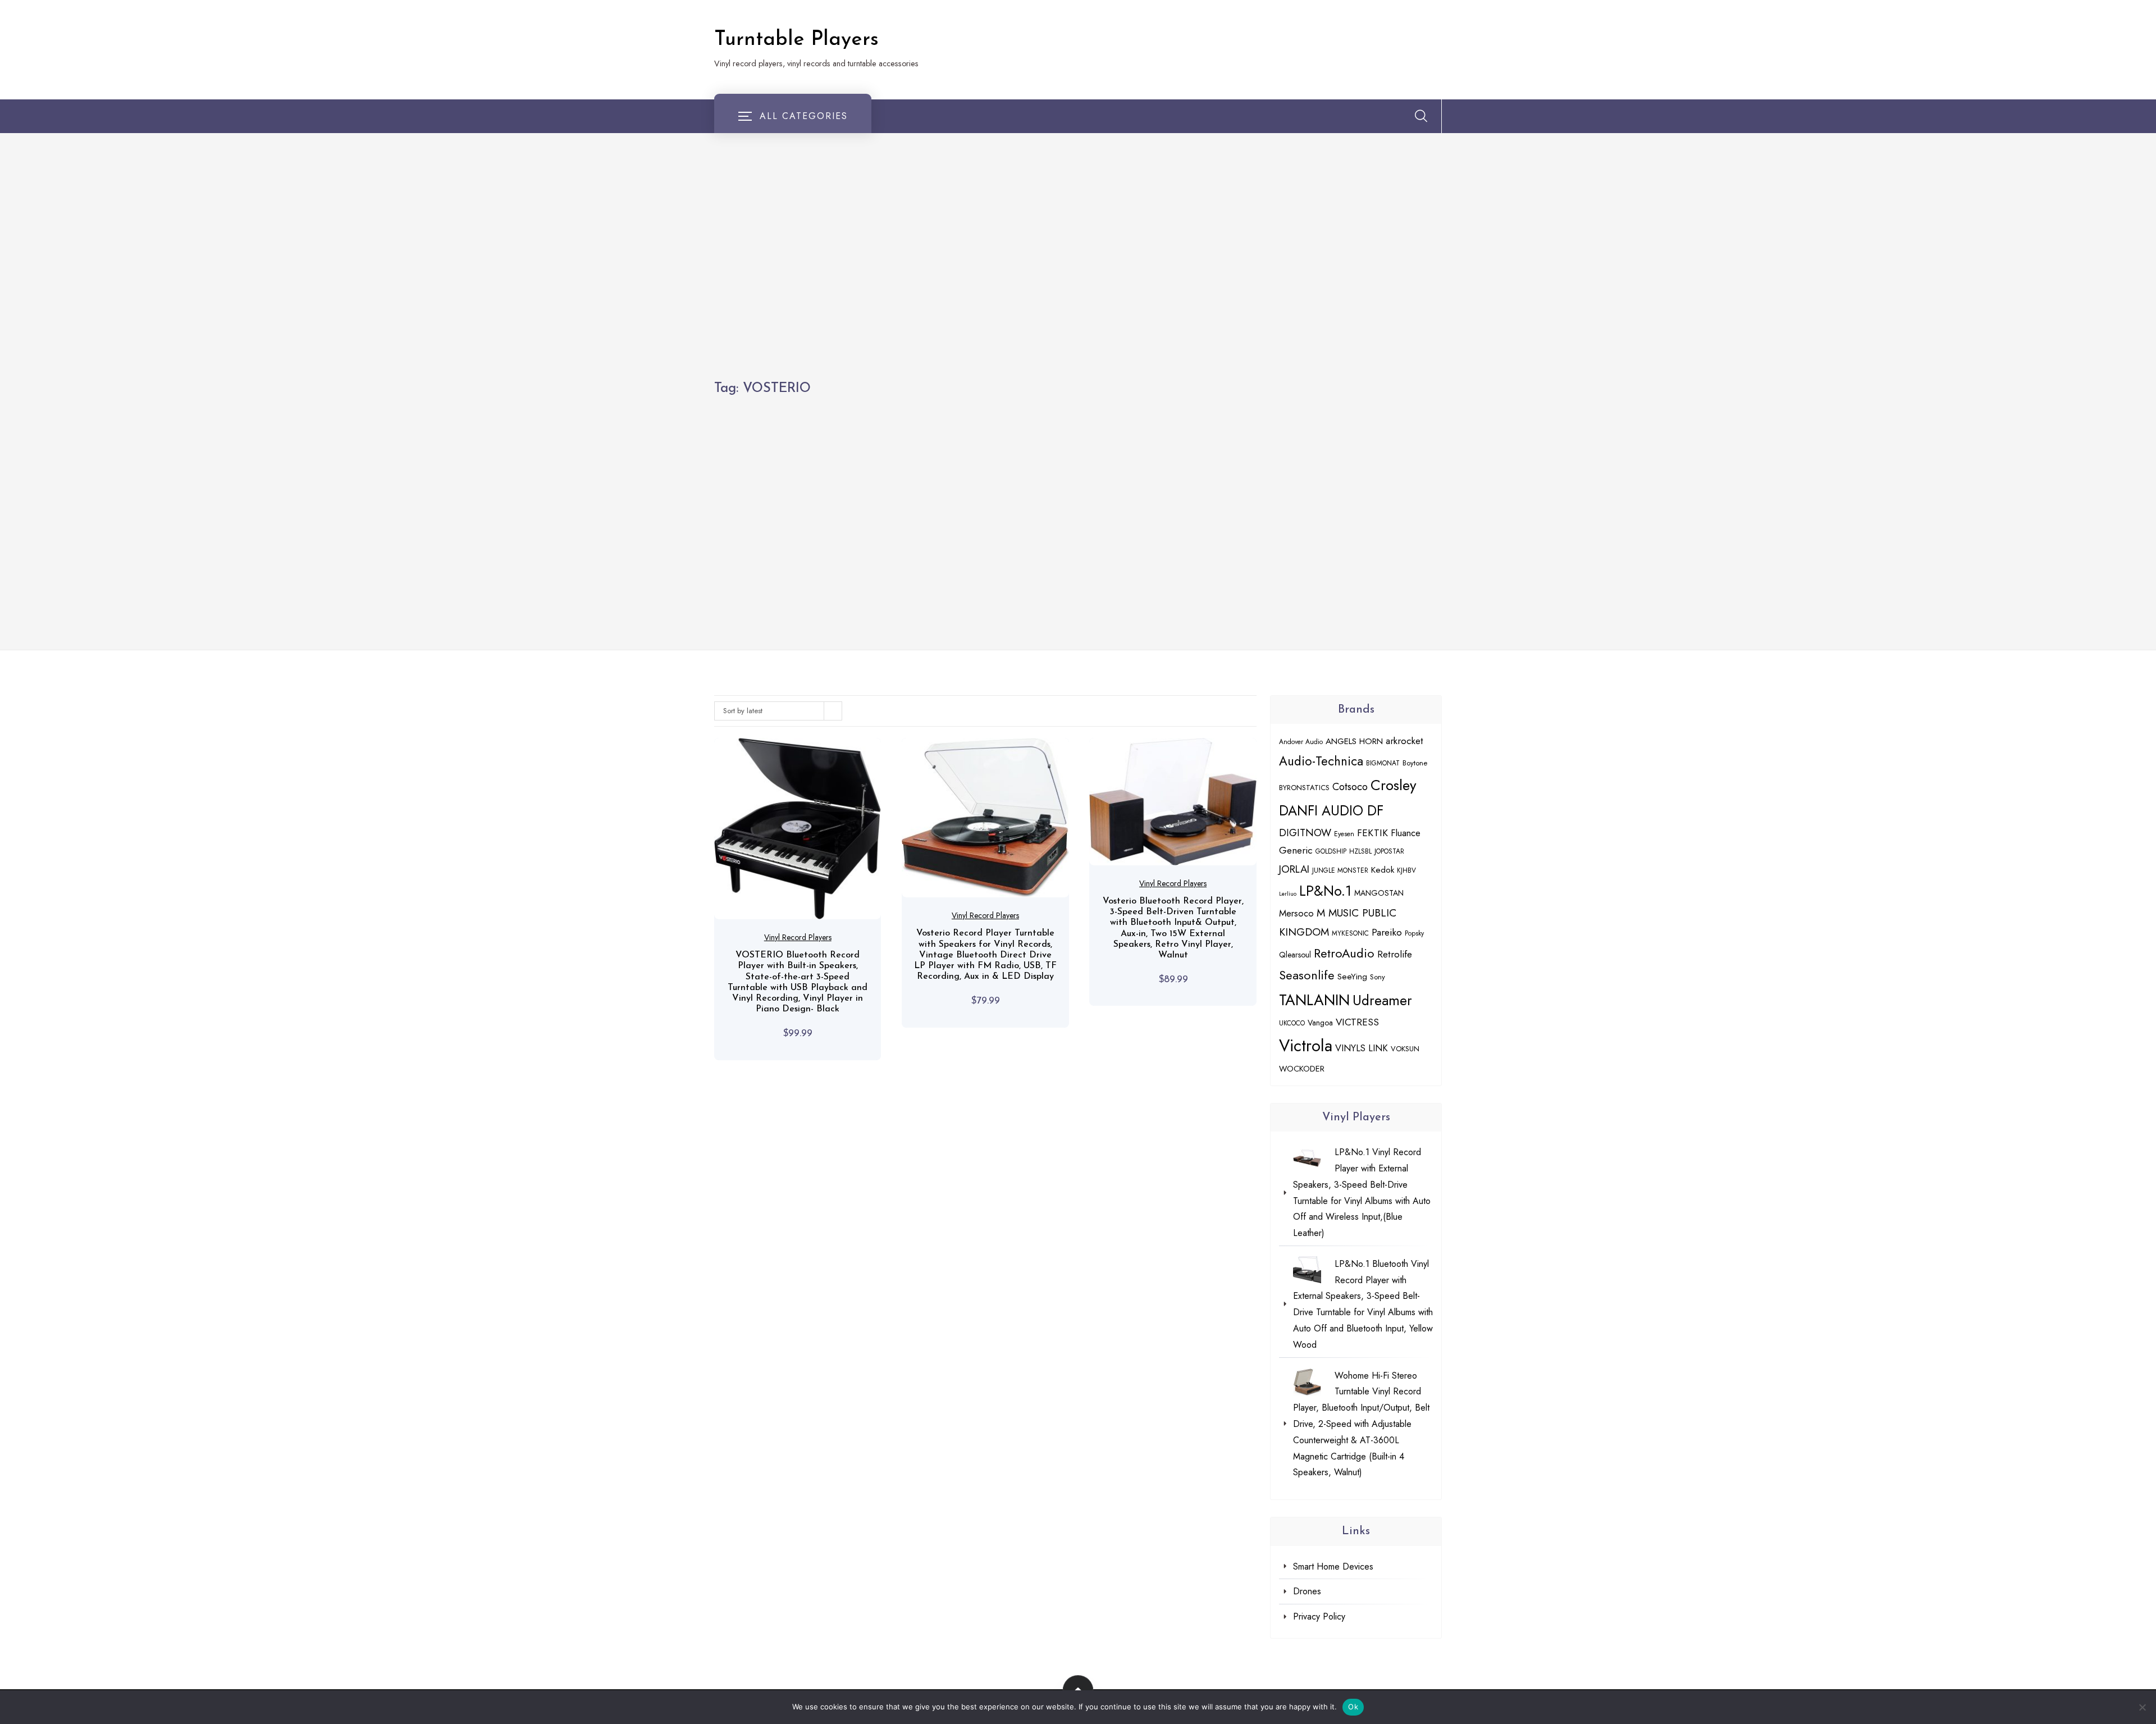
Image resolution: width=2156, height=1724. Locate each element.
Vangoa (1320, 1023)
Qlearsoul (1295, 955)
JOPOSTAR (1389, 851)
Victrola (1306, 1046)
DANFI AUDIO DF (1331, 811)
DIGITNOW (1305, 833)
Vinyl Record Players (798, 937)
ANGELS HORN (1354, 741)
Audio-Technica (1321, 761)
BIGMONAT (1383, 763)
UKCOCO (1292, 1023)
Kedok (1383, 870)
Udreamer (1382, 1000)
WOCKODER (1302, 1068)
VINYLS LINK (1362, 1048)
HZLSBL (1360, 851)
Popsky (1414, 933)
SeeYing (1352, 977)
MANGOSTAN (1379, 893)
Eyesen (1344, 834)
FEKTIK (1372, 833)
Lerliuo (1288, 894)
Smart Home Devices (1333, 1566)
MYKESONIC (1350, 933)
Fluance (1406, 833)
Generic (1296, 850)
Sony (1378, 977)
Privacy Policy (1319, 1616)
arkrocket (1404, 741)
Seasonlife (1307, 975)
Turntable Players (796, 40)
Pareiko (1387, 932)
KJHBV (1406, 870)
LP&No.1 (1325, 891)
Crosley (1394, 785)
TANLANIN (1314, 1000)
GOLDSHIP (1331, 851)
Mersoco (1296, 913)
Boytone (1415, 763)
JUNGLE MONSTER (1340, 870)
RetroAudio (1344, 953)
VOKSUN (1405, 1049)
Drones (1307, 1591)
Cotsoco (1350, 786)
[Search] (1421, 116)
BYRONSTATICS (1304, 788)
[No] (2142, 1707)
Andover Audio (1301, 742)
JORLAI (1294, 869)
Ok (1353, 1707)
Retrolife (1395, 954)
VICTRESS (1357, 1022)
